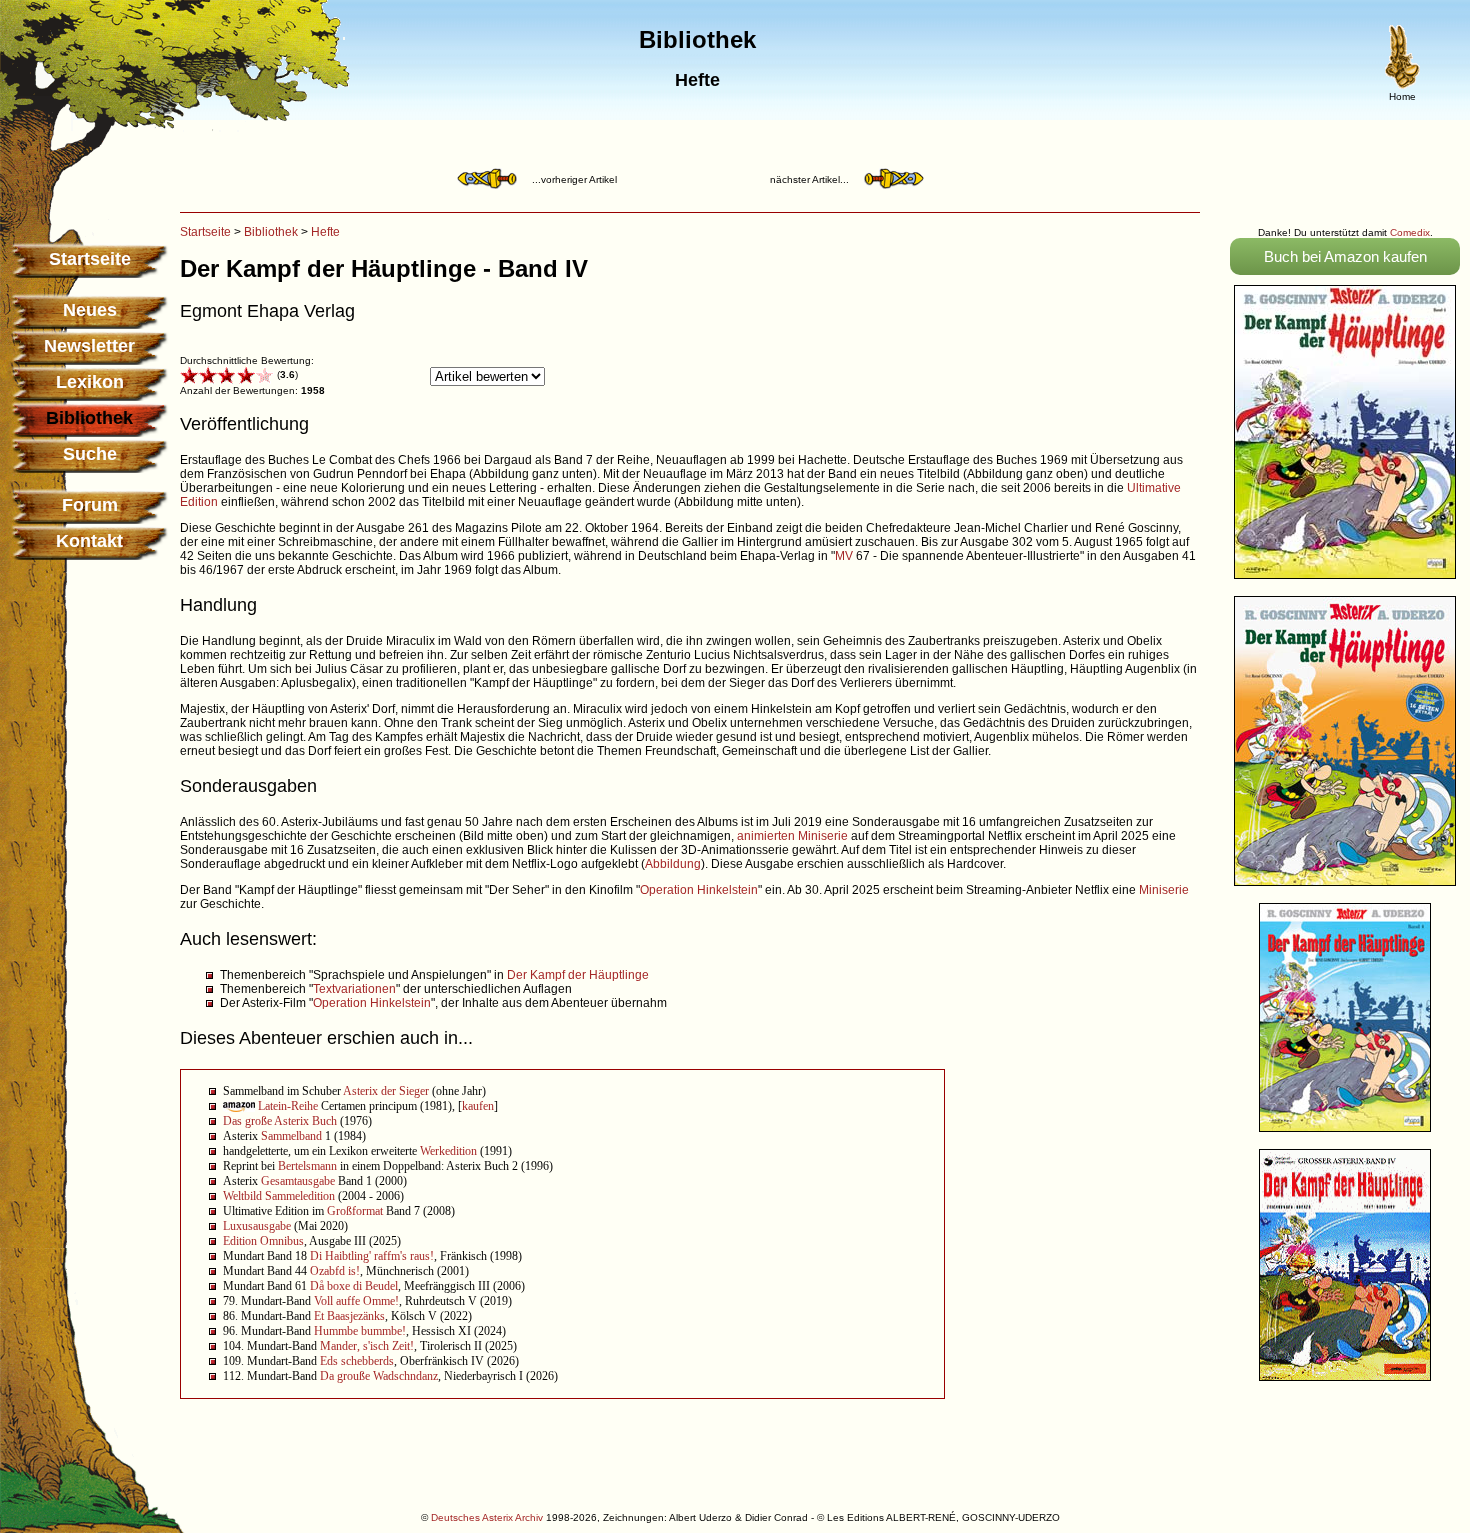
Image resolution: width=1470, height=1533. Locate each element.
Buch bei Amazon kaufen (1345, 256)
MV (844, 556)
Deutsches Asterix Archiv (487, 1517)
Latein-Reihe (288, 1106)
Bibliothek (271, 232)
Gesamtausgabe (298, 1181)
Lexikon (90, 382)
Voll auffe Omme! (356, 1301)
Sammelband (291, 1136)
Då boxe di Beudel (354, 1286)
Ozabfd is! (335, 1271)
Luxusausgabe (257, 1226)
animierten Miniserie (792, 836)
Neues (90, 310)
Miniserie (1164, 890)
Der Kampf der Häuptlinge (578, 975)
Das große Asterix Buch (280, 1121)
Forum (90, 505)
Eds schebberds (357, 1361)
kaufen (478, 1106)
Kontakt (89, 541)
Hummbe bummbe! (360, 1331)
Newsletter (89, 346)
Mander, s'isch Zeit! (367, 1346)
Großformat (355, 1211)
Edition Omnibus (263, 1241)
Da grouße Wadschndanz (379, 1376)
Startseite (90, 259)
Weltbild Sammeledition (279, 1196)
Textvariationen (354, 989)
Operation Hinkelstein (699, 890)
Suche (90, 454)
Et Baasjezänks (349, 1316)
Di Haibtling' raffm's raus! (372, 1256)
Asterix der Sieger (386, 1091)
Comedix (1410, 232)
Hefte (325, 232)
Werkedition (448, 1151)
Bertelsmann (307, 1166)
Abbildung (673, 864)
